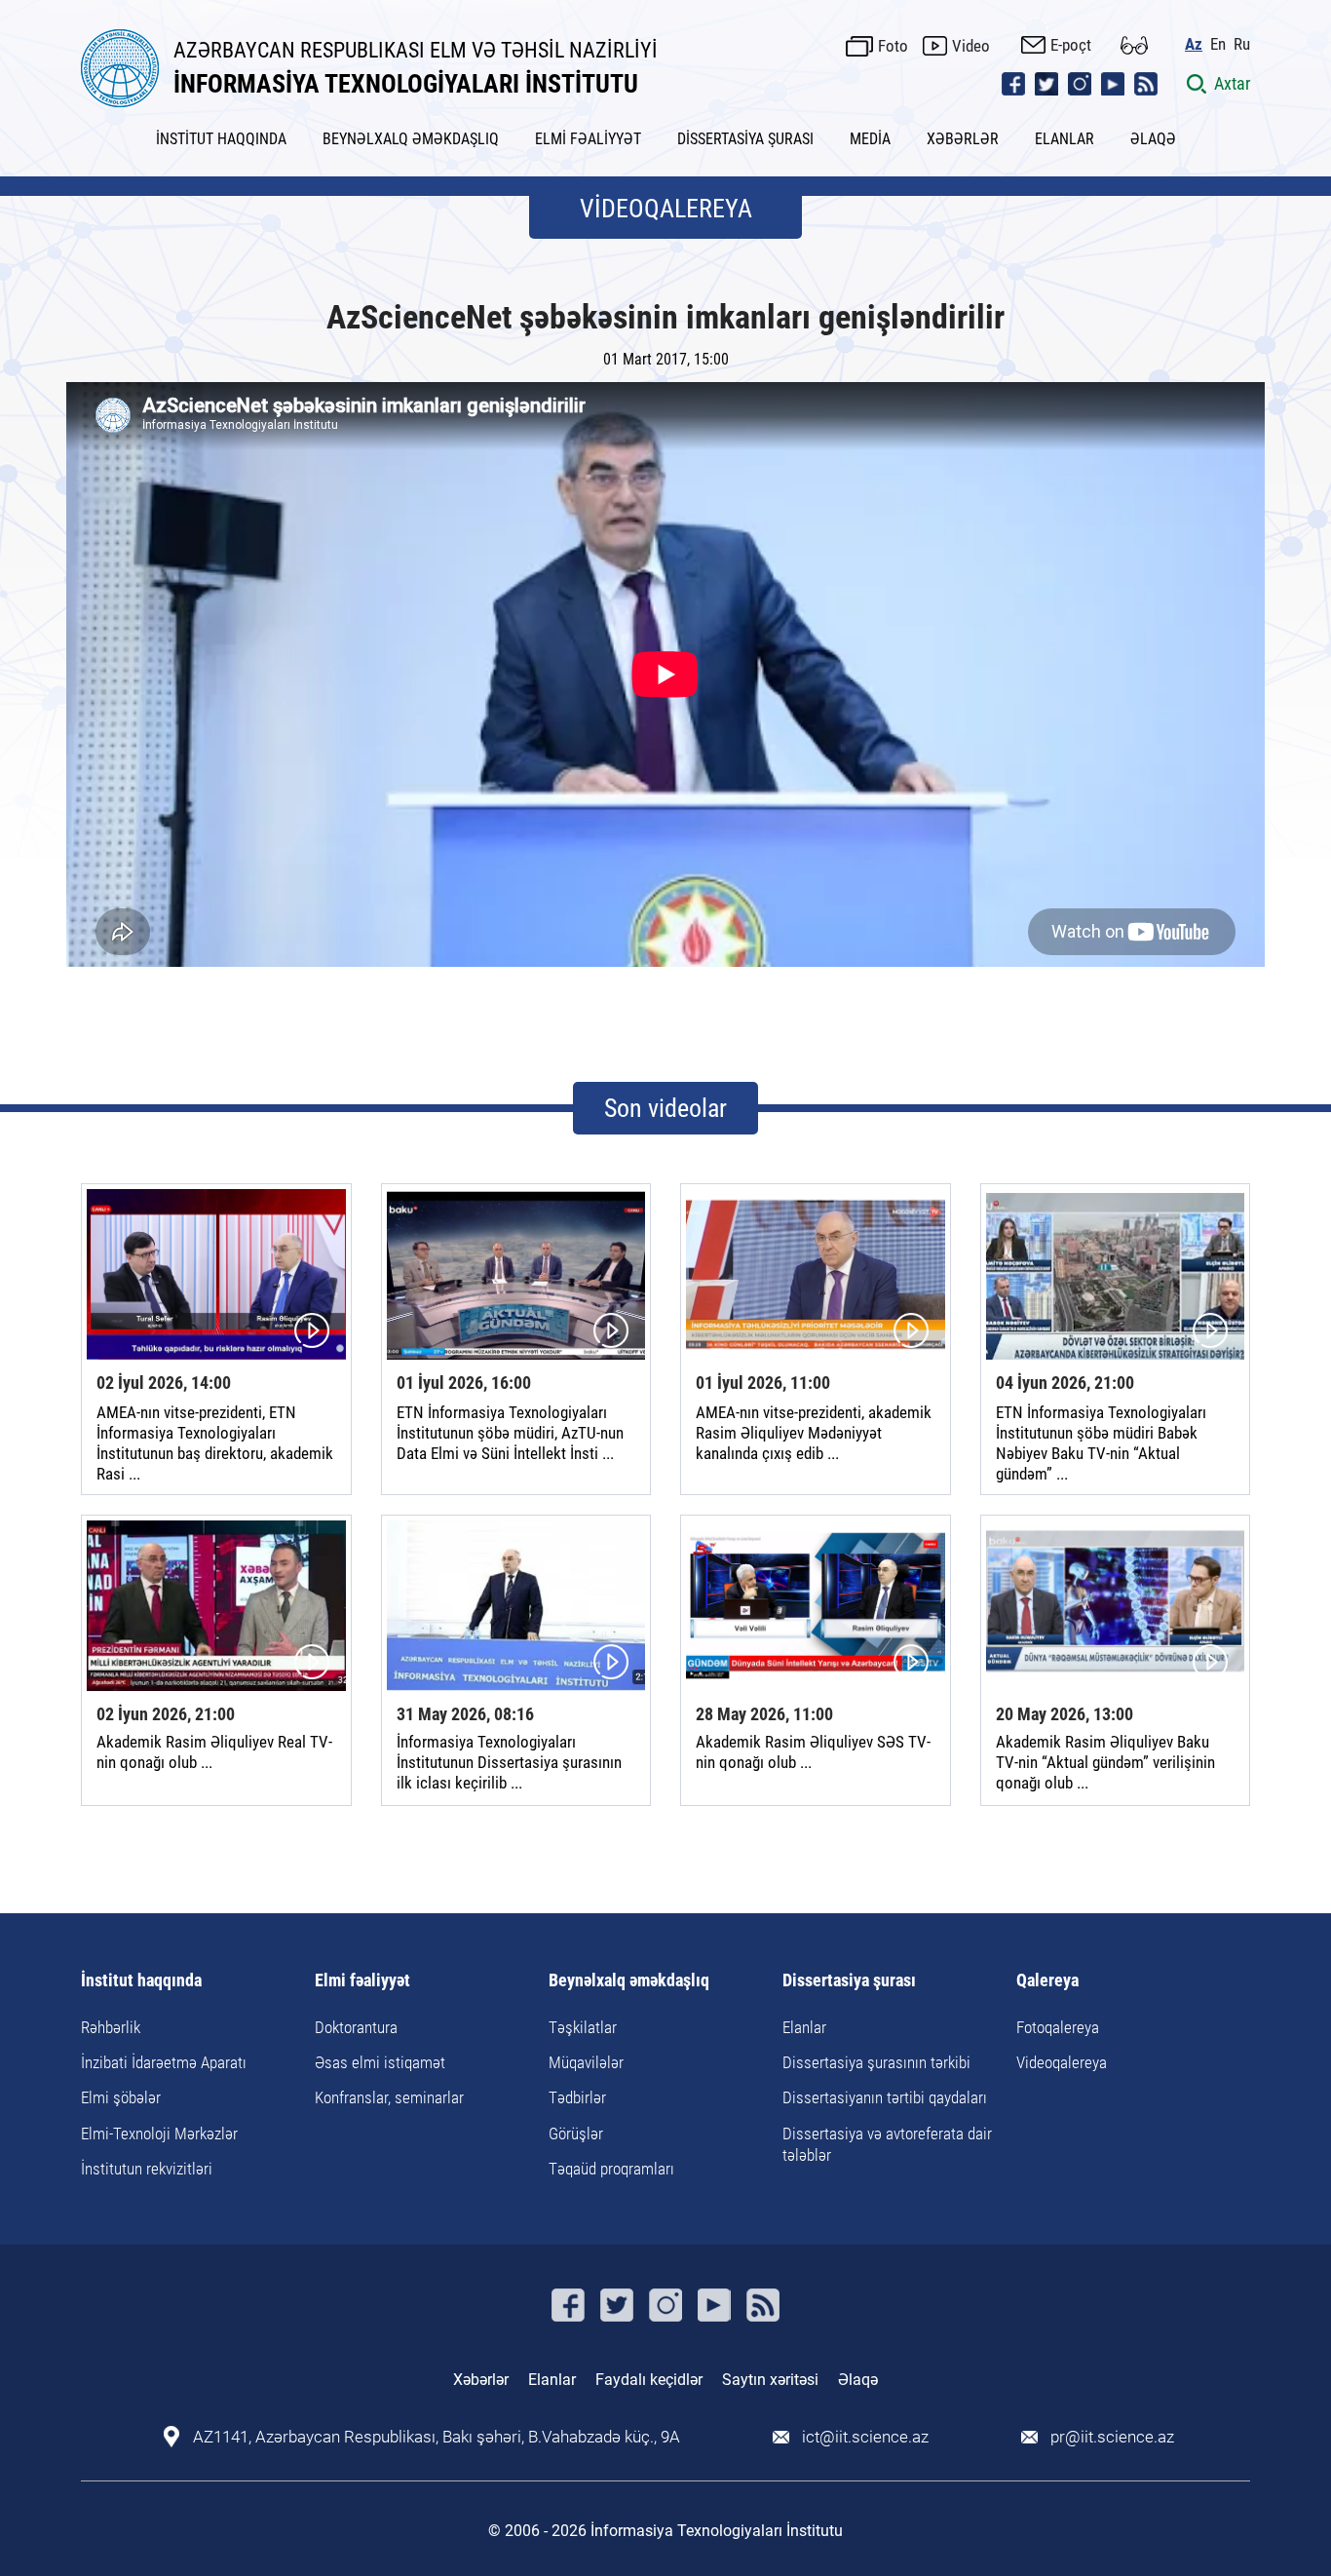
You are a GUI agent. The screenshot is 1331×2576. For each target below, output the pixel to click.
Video (971, 46)
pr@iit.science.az (1112, 2437)
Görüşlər (576, 2134)
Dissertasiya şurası (849, 1981)
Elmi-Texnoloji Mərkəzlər (159, 2134)
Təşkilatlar (583, 2027)
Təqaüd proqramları (611, 2169)
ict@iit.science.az (865, 2437)
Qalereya (1047, 1981)
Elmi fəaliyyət (362, 1981)
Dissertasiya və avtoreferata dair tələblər (887, 2144)
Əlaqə (858, 2380)
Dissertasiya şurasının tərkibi (876, 2062)
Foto (893, 46)
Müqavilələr (586, 2062)
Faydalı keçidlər (649, 2380)
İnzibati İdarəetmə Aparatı (164, 2062)
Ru (1242, 44)
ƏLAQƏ (1153, 139)
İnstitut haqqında (141, 1981)
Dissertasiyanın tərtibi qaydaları (885, 2097)
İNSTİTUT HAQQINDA (221, 139)
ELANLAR (1065, 139)
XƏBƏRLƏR (963, 139)
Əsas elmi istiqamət (380, 2062)
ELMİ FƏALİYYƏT (588, 139)
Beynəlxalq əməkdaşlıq (629, 1981)
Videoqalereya (1062, 2062)
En (1218, 44)
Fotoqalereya (1058, 2027)
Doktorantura (356, 2027)
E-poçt (1071, 45)
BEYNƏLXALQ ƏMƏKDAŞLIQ (411, 139)
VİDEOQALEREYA (666, 209)
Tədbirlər (577, 2097)
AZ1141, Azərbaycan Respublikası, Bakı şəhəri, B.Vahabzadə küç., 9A (437, 2437)
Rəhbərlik (111, 2027)
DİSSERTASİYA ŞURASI (745, 139)
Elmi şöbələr (121, 2097)
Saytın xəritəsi (770, 2380)
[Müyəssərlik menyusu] (1134, 45)
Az (1194, 44)
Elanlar (804, 2027)
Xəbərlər (481, 2380)
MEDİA (870, 139)
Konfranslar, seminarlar (389, 2097)
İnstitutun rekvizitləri (147, 2169)
